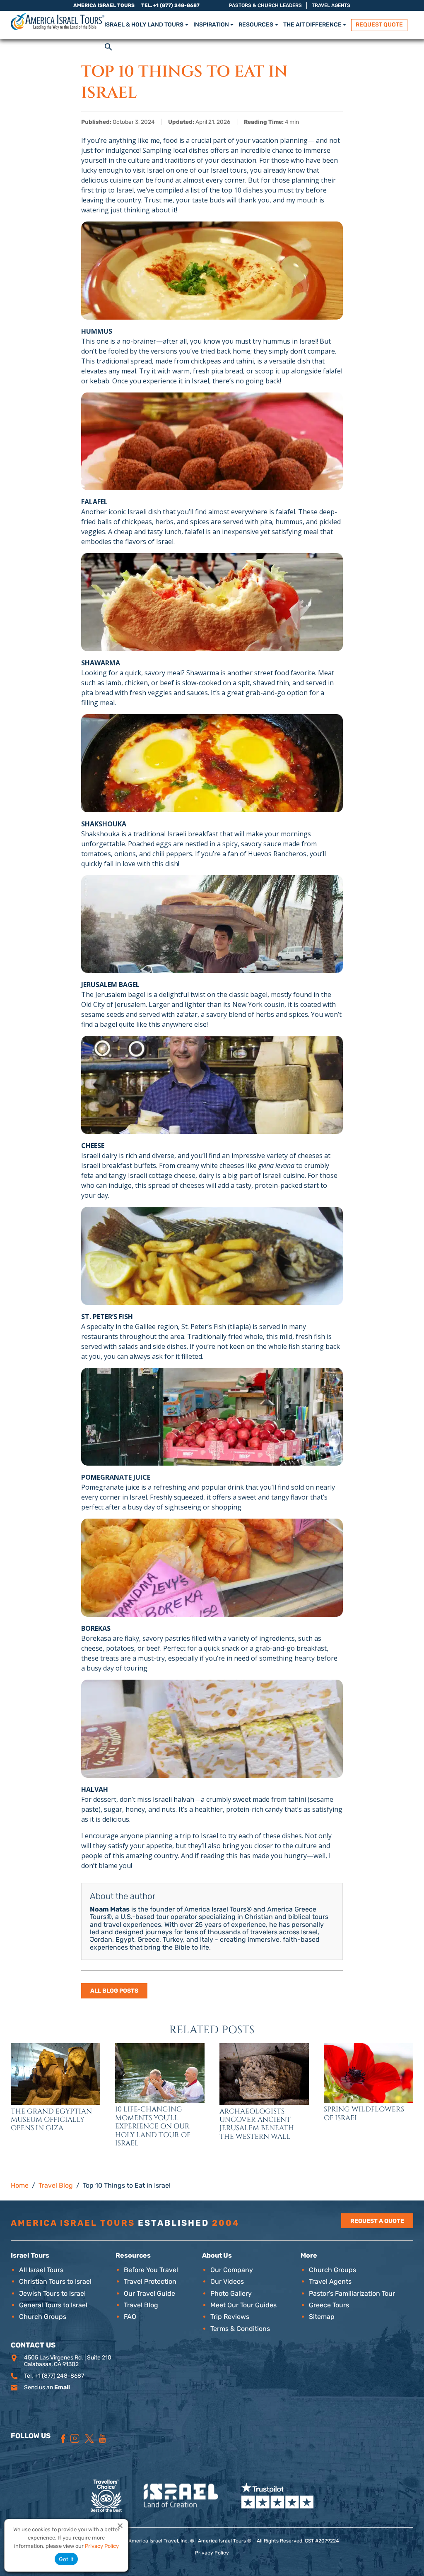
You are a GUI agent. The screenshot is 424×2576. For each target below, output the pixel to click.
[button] (108, 46)
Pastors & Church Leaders (265, 5)
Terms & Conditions (240, 2329)
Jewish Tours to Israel (52, 2293)
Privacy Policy (212, 2553)
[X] (89, 2439)
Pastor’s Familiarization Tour (352, 2293)
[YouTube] (102, 2439)
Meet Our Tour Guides (243, 2305)
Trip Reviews (230, 2317)
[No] (120, 2525)
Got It (66, 2559)
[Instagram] (75, 2439)
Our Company (232, 2270)
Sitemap (322, 2317)
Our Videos (227, 2281)
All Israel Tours (41, 2270)
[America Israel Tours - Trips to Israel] (58, 22)
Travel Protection (150, 2281)
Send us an (47, 2387)
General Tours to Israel (53, 2305)
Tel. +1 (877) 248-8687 (170, 5)
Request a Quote (377, 2221)
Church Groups (43, 2317)
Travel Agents (331, 5)
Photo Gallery (231, 2293)
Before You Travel (151, 2270)
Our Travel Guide (149, 2293)
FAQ (130, 2317)
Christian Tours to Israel (55, 2281)
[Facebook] (63, 2439)
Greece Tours (329, 2305)
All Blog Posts (114, 1991)
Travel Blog (141, 2305)
